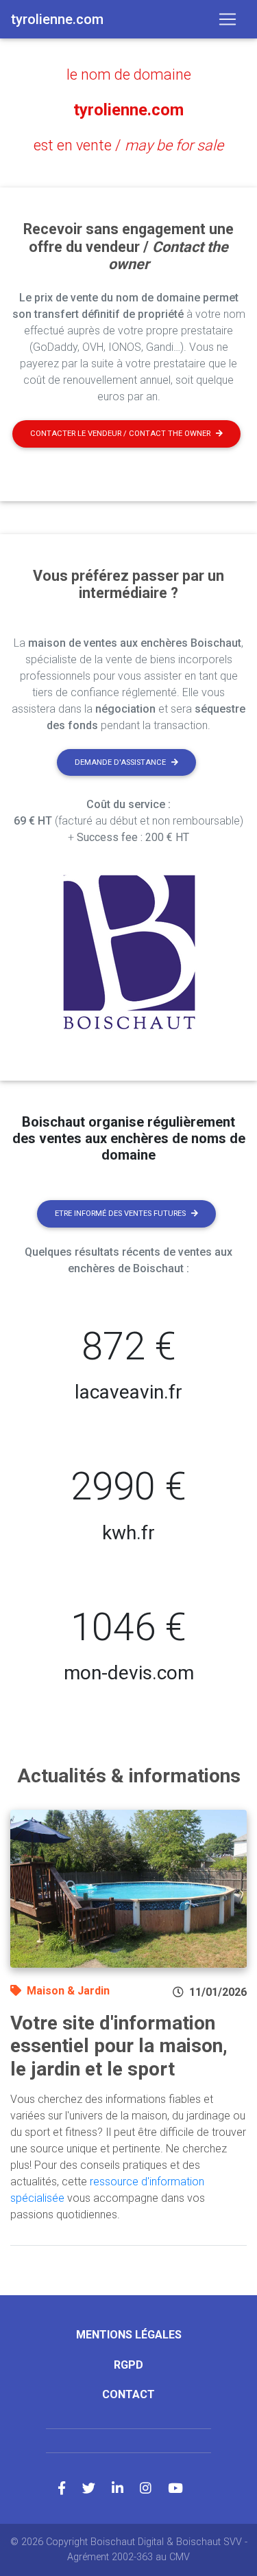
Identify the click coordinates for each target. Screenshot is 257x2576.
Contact (128, 2394)
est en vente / (128, 145)
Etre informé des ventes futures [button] (120, 1214)
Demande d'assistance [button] (120, 762)
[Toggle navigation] (228, 19)
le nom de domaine (129, 74)
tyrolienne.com (128, 110)
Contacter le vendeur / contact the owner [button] (120, 434)
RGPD (128, 2365)
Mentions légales (129, 2335)
